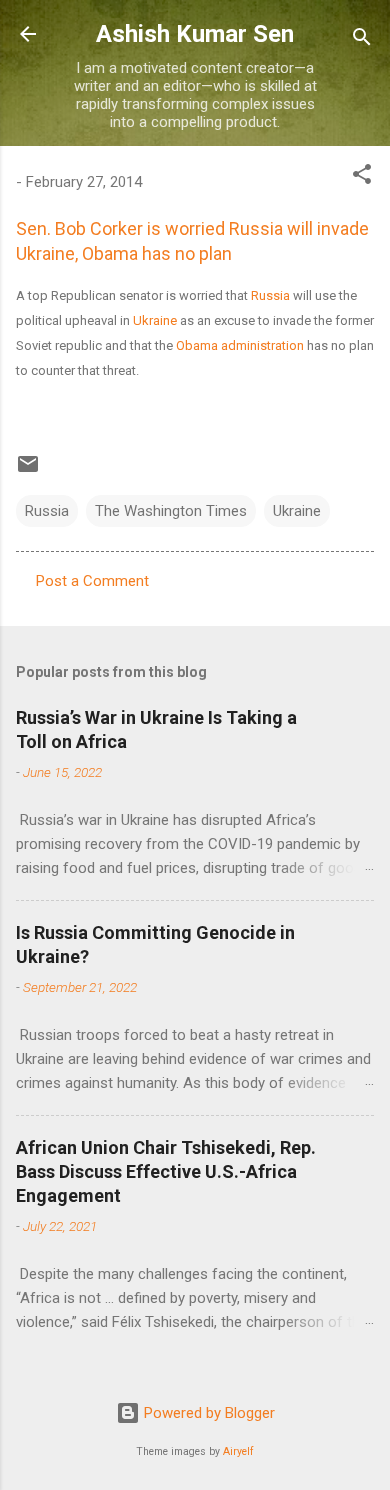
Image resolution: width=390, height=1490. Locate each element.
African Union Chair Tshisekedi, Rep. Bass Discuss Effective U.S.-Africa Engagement (166, 1171)
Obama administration (240, 345)
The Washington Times (171, 511)
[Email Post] (28, 471)
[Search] (362, 40)
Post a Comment (92, 581)
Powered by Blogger (207, 1413)
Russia (270, 295)
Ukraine (155, 320)
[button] (362, 177)
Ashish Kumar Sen (195, 34)
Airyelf (238, 1451)
